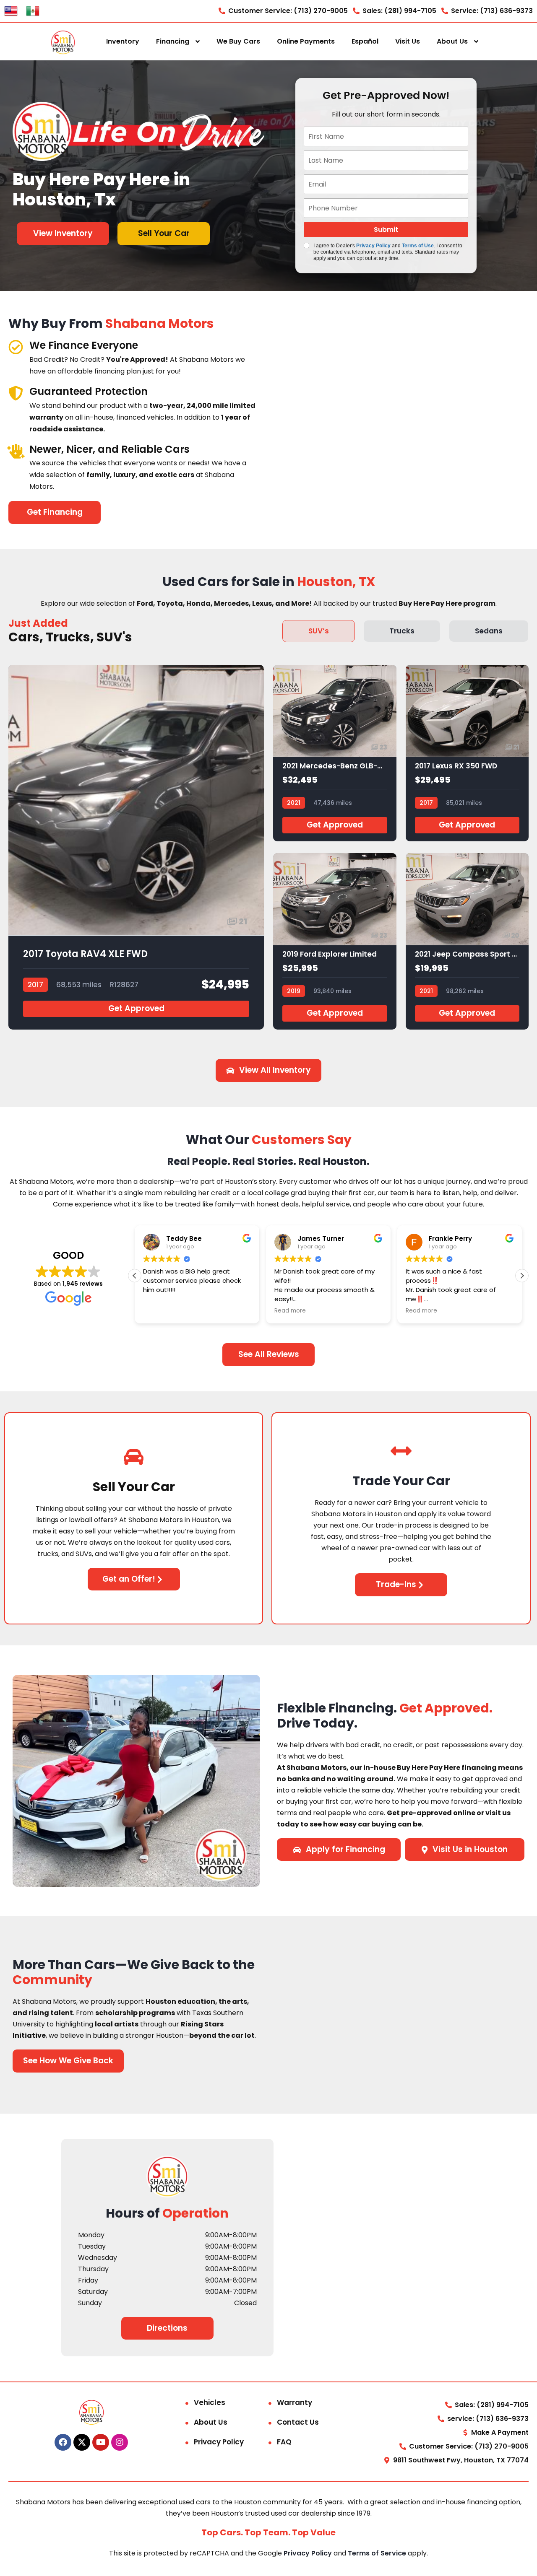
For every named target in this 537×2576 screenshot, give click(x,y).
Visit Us (408, 41)
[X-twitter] (82, 2442)
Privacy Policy (373, 246)
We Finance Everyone (84, 345)
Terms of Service (378, 2553)
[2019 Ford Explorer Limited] (335, 941)
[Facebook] (63, 2442)
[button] (522, 1276)
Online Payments (306, 41)
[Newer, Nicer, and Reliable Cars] (16, 451)
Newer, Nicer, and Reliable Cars (109, 449)
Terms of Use (418, 246)
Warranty (295, 2402)
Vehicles (210, 2402)
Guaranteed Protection (89, 391)
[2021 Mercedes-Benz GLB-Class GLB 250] (335, 753)
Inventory (123, 41)
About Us (452, 41)
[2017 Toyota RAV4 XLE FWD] (136, 847)
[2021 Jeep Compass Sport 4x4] (467, 941)
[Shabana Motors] (63, 42)
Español (365, 41)
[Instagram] (120, 2442)
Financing (173, 41)
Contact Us (298, 2422)
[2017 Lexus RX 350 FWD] (467, 753)
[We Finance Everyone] (16, 347)
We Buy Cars (238, 41)
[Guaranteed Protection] (16, 393)
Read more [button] (290, 1311)
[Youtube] (101, 2442)
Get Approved (136, 1008)
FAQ (284, 2442)
